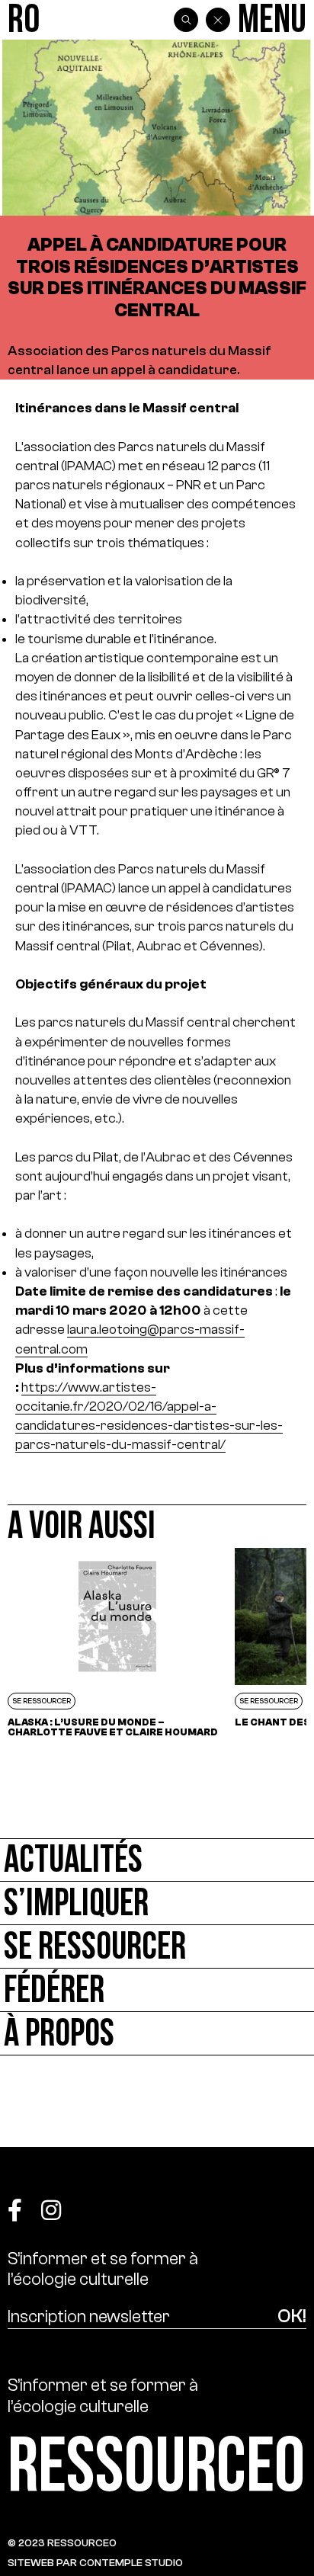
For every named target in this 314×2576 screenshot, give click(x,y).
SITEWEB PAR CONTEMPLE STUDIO (95, 2563)
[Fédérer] (157, 1990)
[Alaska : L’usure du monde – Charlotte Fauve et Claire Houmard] (117, 1647)
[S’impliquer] (157, 1903)
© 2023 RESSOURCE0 (62, 2543)
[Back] (218, 20)
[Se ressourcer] (157, 1947)
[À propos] (157, 2034)
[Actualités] (157, 1860)
